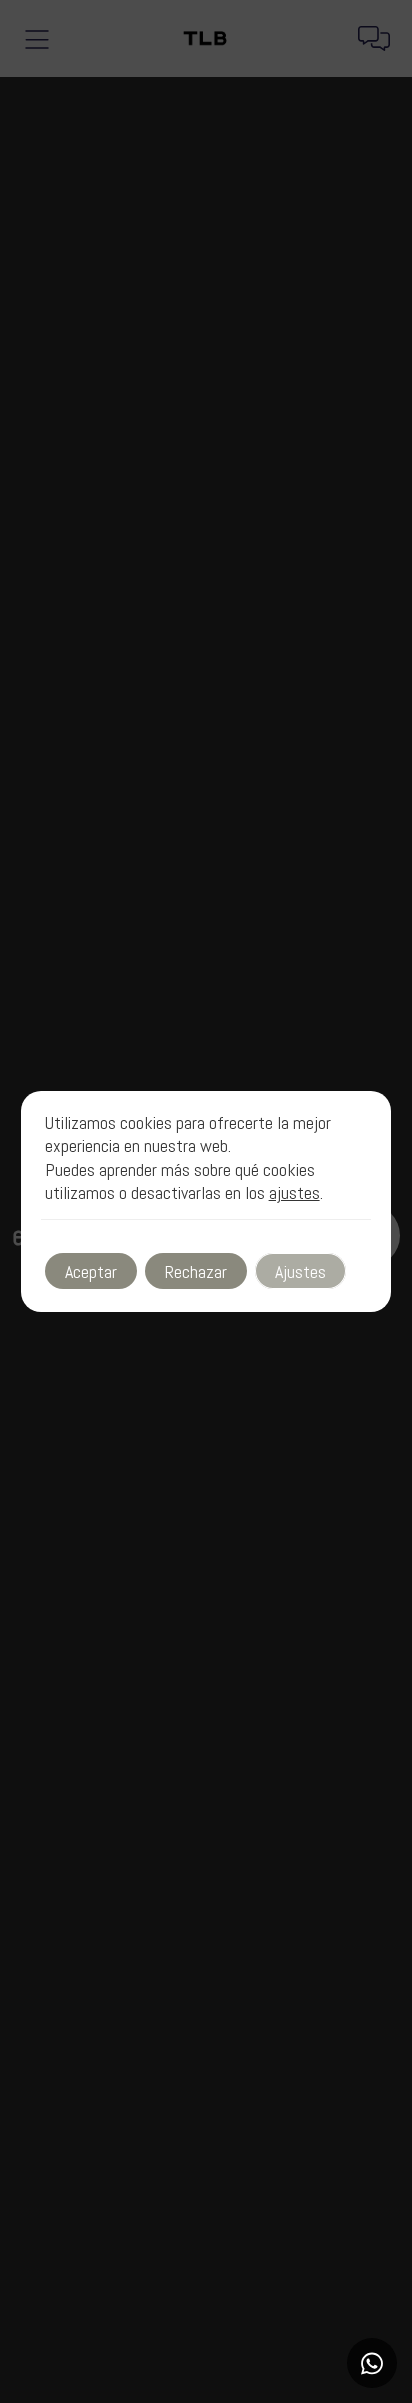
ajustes (294, 1192)
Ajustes (300, 1271)
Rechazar (196, 1271)
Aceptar (91, 1271)
